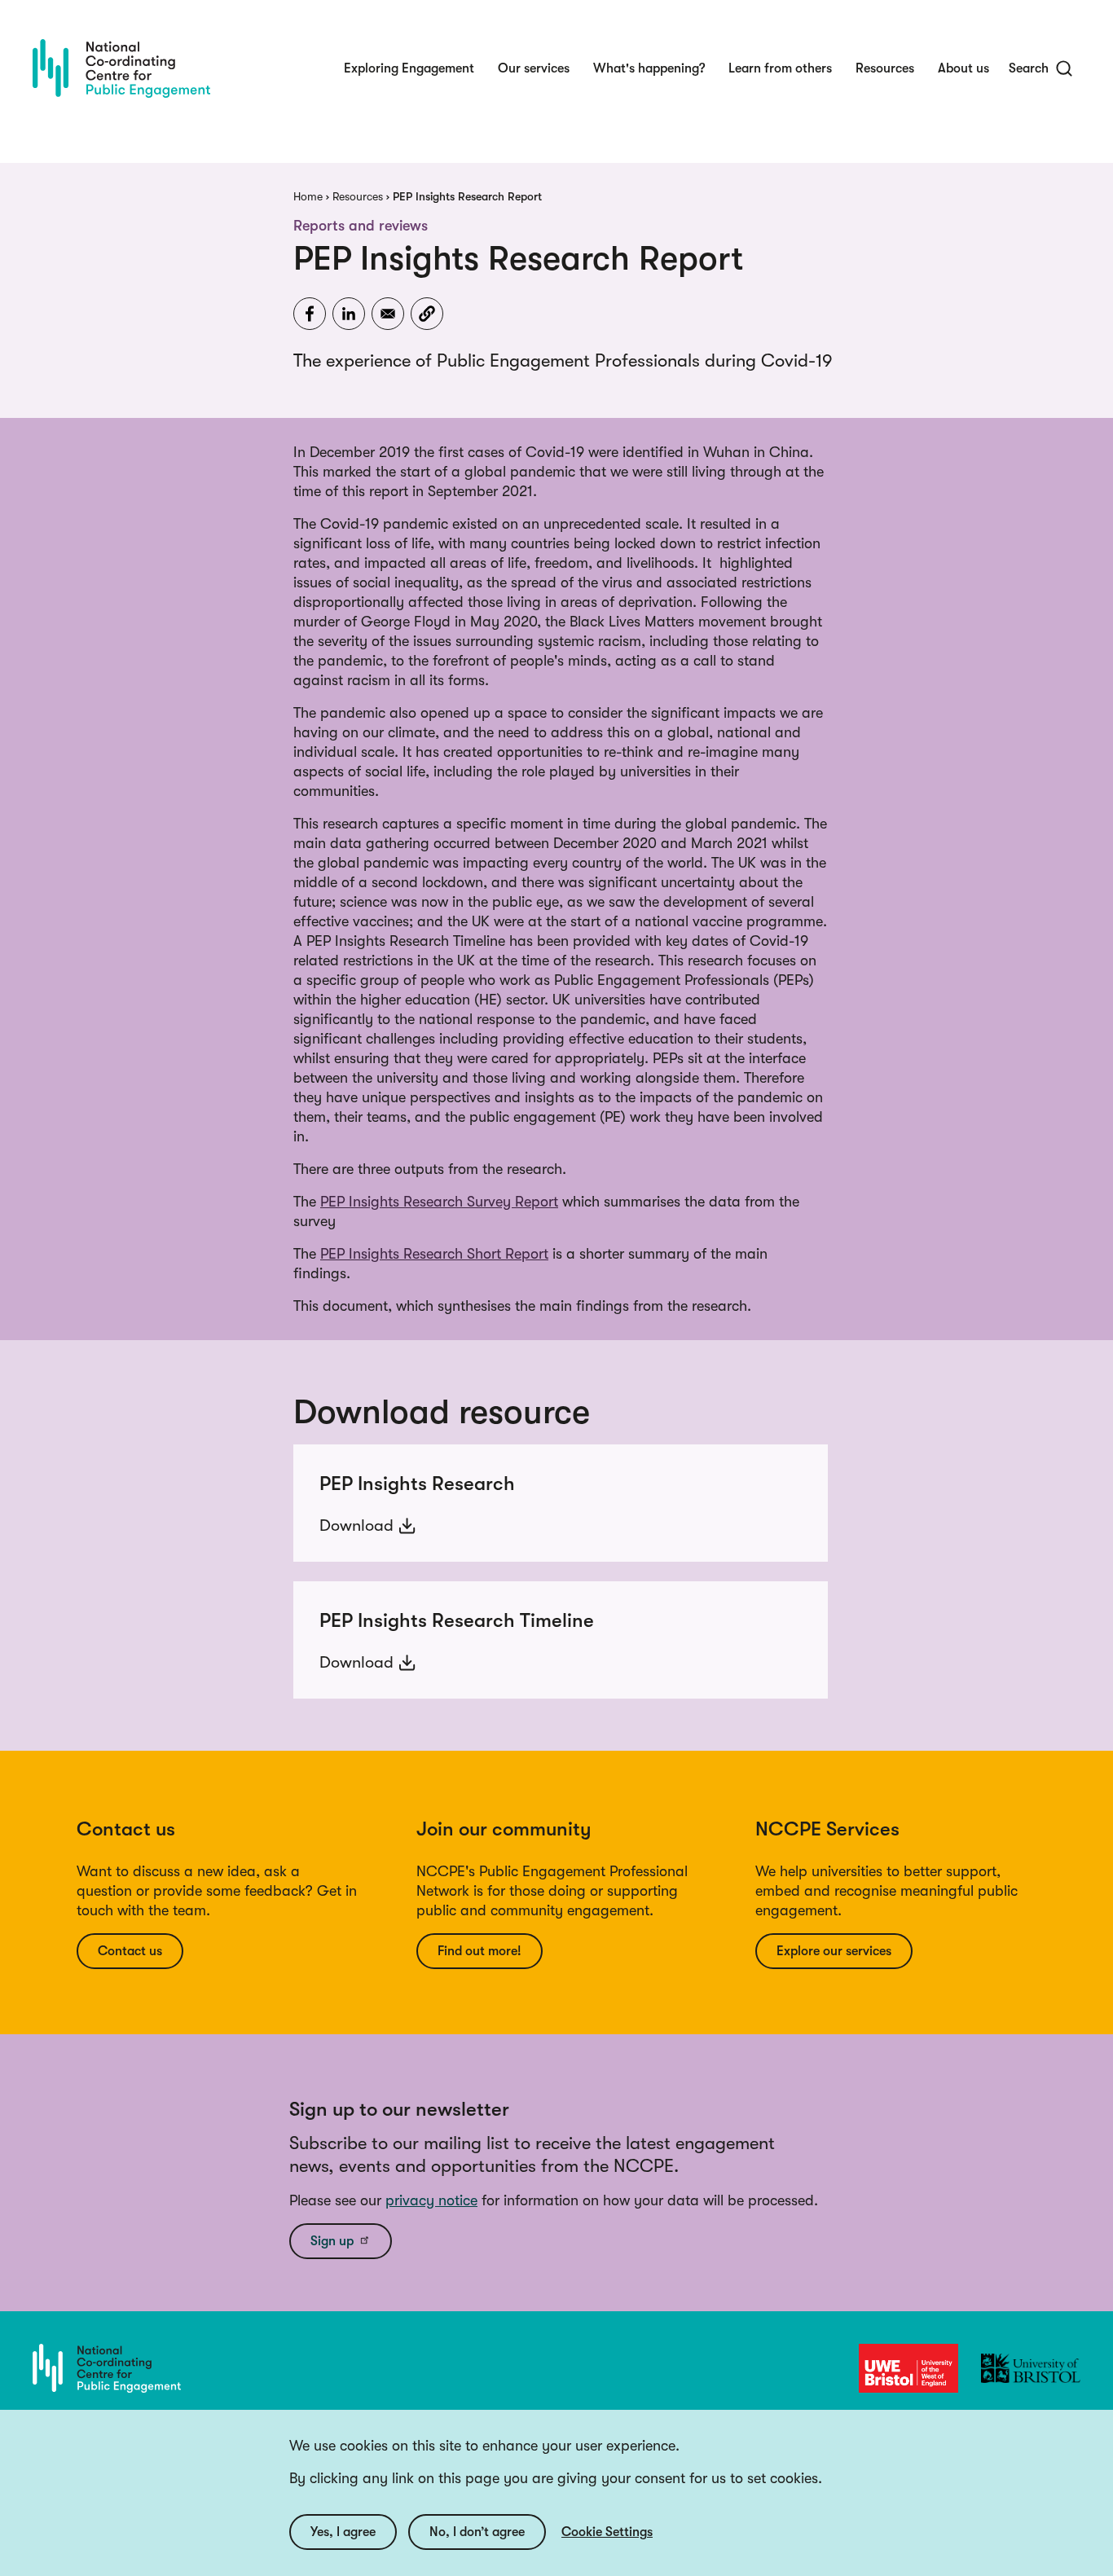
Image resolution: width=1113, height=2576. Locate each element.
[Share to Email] (388, 314)
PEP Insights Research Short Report (434, 1254)
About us (963, 68)
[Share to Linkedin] (349, 314)
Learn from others (780, 68)
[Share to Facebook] (310, 314)
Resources (885, 68)
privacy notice (431, 2200)
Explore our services (834, 1951)
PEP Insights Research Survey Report (439, 1202)
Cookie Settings (607, 2532)
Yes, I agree (343, 2532)
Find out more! (480, 1951)
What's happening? (649, 68)
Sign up (332, 2241)
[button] (427, 314)
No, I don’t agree (477, 2532)
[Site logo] (121, 68)
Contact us (130, 1951)
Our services (534, 68)
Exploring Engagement (409, 68)
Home (308, 196)
